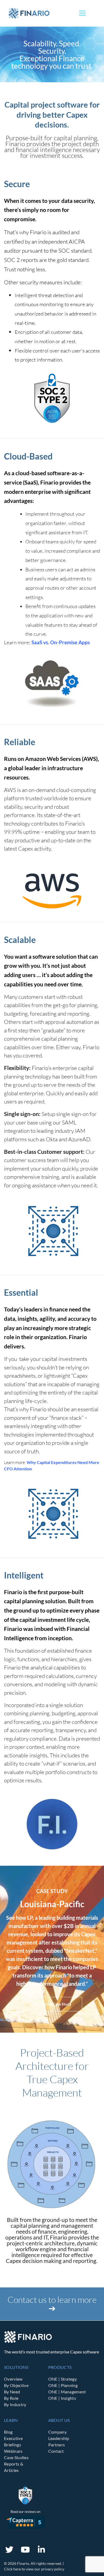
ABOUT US (59, 2420)
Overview (13, 2379)
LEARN (11, 2420)
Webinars (13, 2451)
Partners (57, 2445)
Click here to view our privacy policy (34, 2569)
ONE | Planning (63, 2385)
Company (57, 2432)
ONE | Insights (62, 2398)
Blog (8, 2432)
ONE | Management (67, 2392)
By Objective (16, 2385)
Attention (22, 1469)
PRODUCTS (60, 2367)
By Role (11, 2398)
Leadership (59, 2438)
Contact (56, 2451)
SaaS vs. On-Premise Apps (61, 642)
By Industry (15, 2404)
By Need (12, 2392)
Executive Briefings (13, 2441)
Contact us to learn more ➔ (52, 2304)
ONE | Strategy (63, 2379)
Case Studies (16, 2457)
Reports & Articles (14, 2467)
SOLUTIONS (16, 2367)
